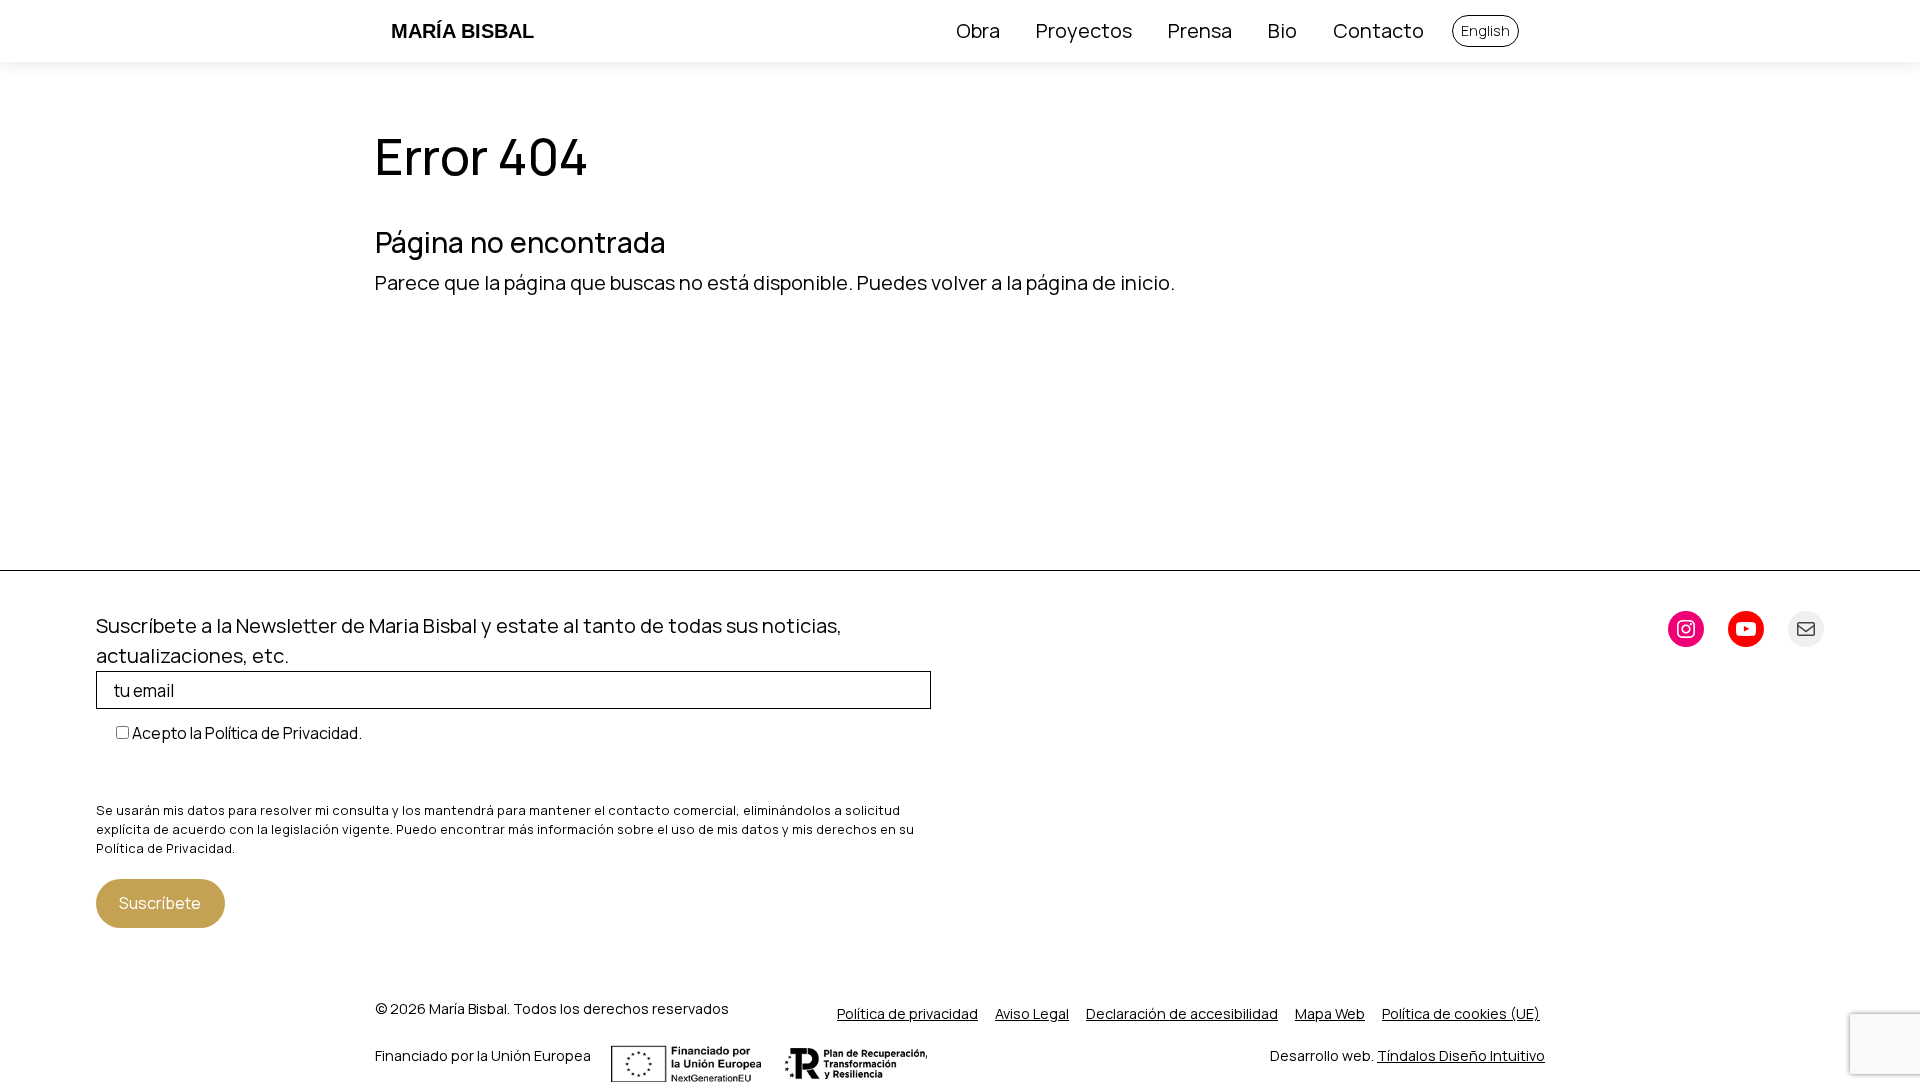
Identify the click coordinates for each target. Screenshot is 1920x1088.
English (1485, 30)
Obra (978, 30)
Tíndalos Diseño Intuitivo (1461, 1055)
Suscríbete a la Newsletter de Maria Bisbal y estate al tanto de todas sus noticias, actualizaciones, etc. (469, 640)
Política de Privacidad (164, 848)
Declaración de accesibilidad (1182, 1013)
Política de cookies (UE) (1461, 1013)
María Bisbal (462, 31)
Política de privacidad (907, 1013)
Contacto (1378, 30)
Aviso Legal (1032, 1013)
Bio (1282, 30)
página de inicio (1098, 282)
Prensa (1200, 30)
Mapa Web (1330, 1013)
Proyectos (1084, 30)
